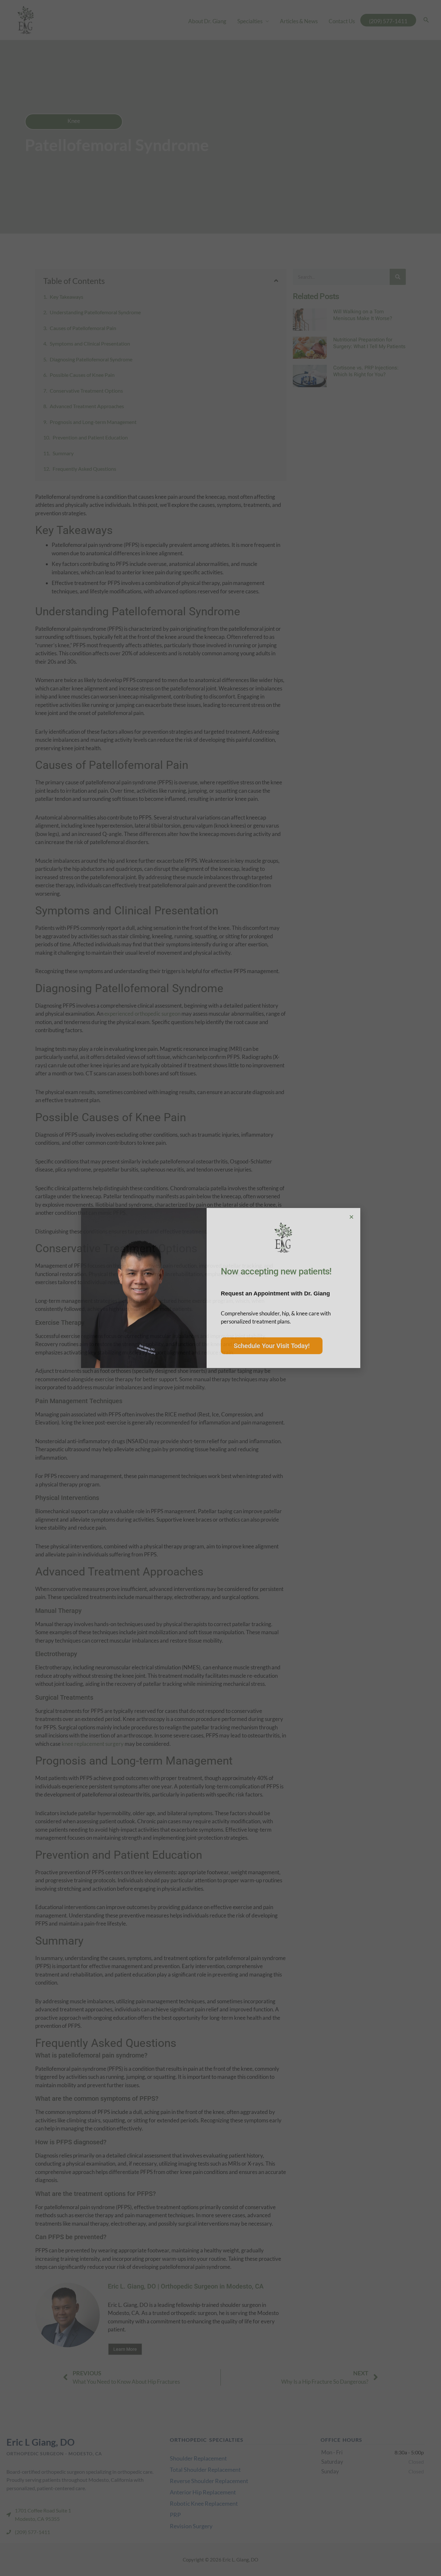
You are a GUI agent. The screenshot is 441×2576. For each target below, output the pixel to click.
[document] (221, 1288)
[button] (351, 1217)
